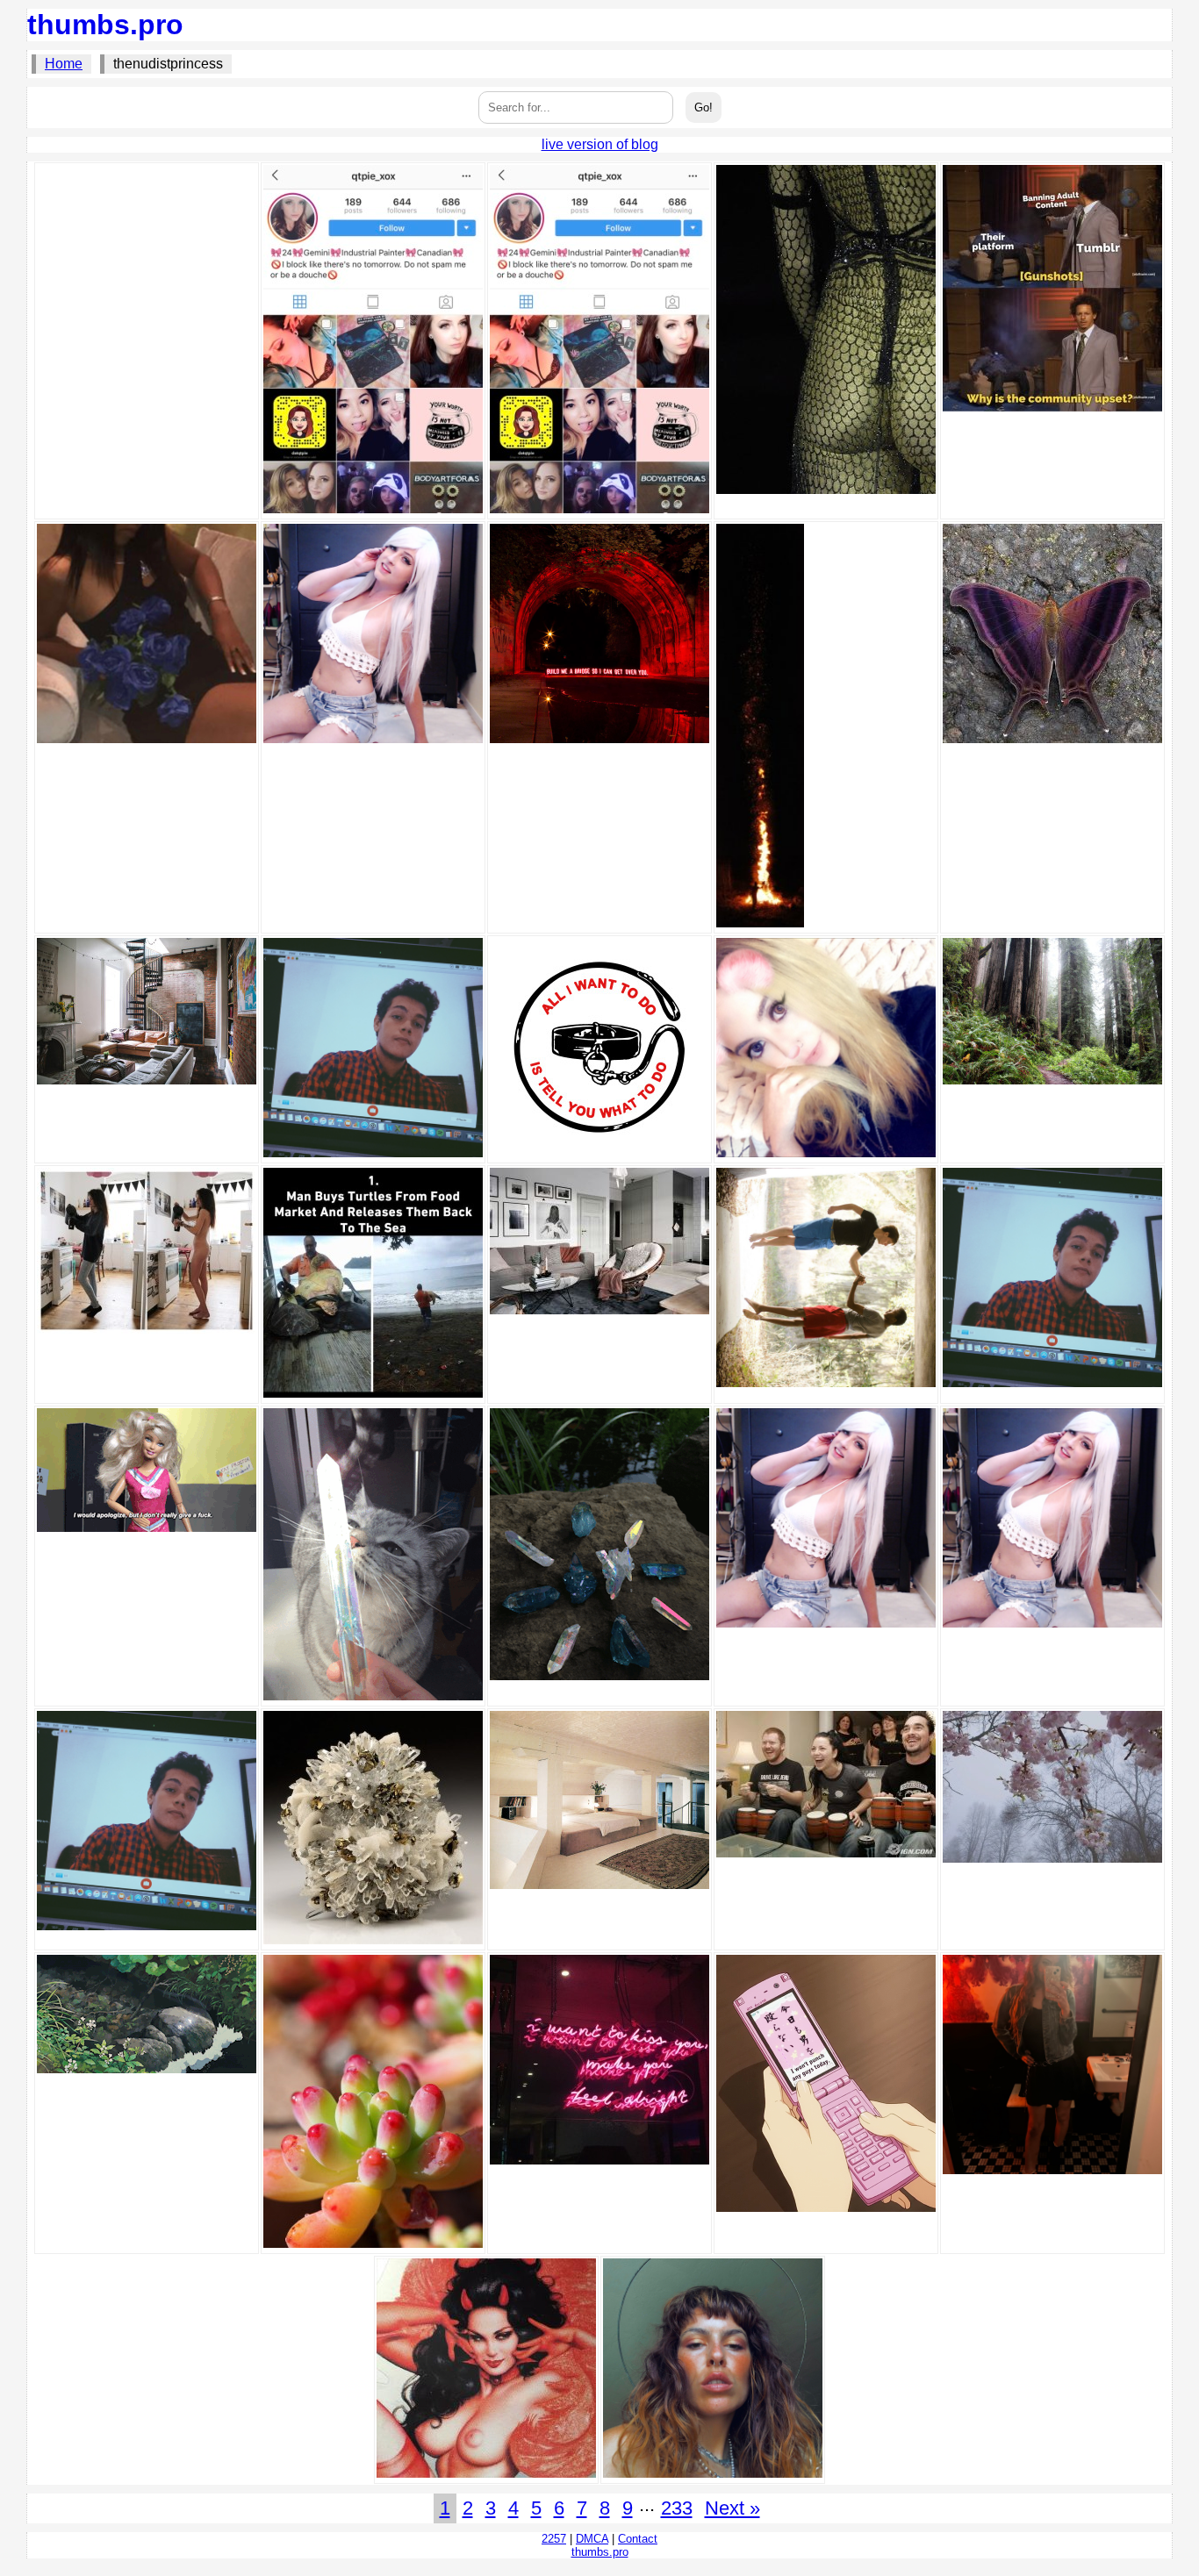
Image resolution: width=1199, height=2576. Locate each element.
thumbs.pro (105, 25)
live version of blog (600, 144)
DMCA (592, 2539)
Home (64, 64)
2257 (554, 2539)
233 (677, 2508)
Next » (732, 2508)
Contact (638, 2539)
